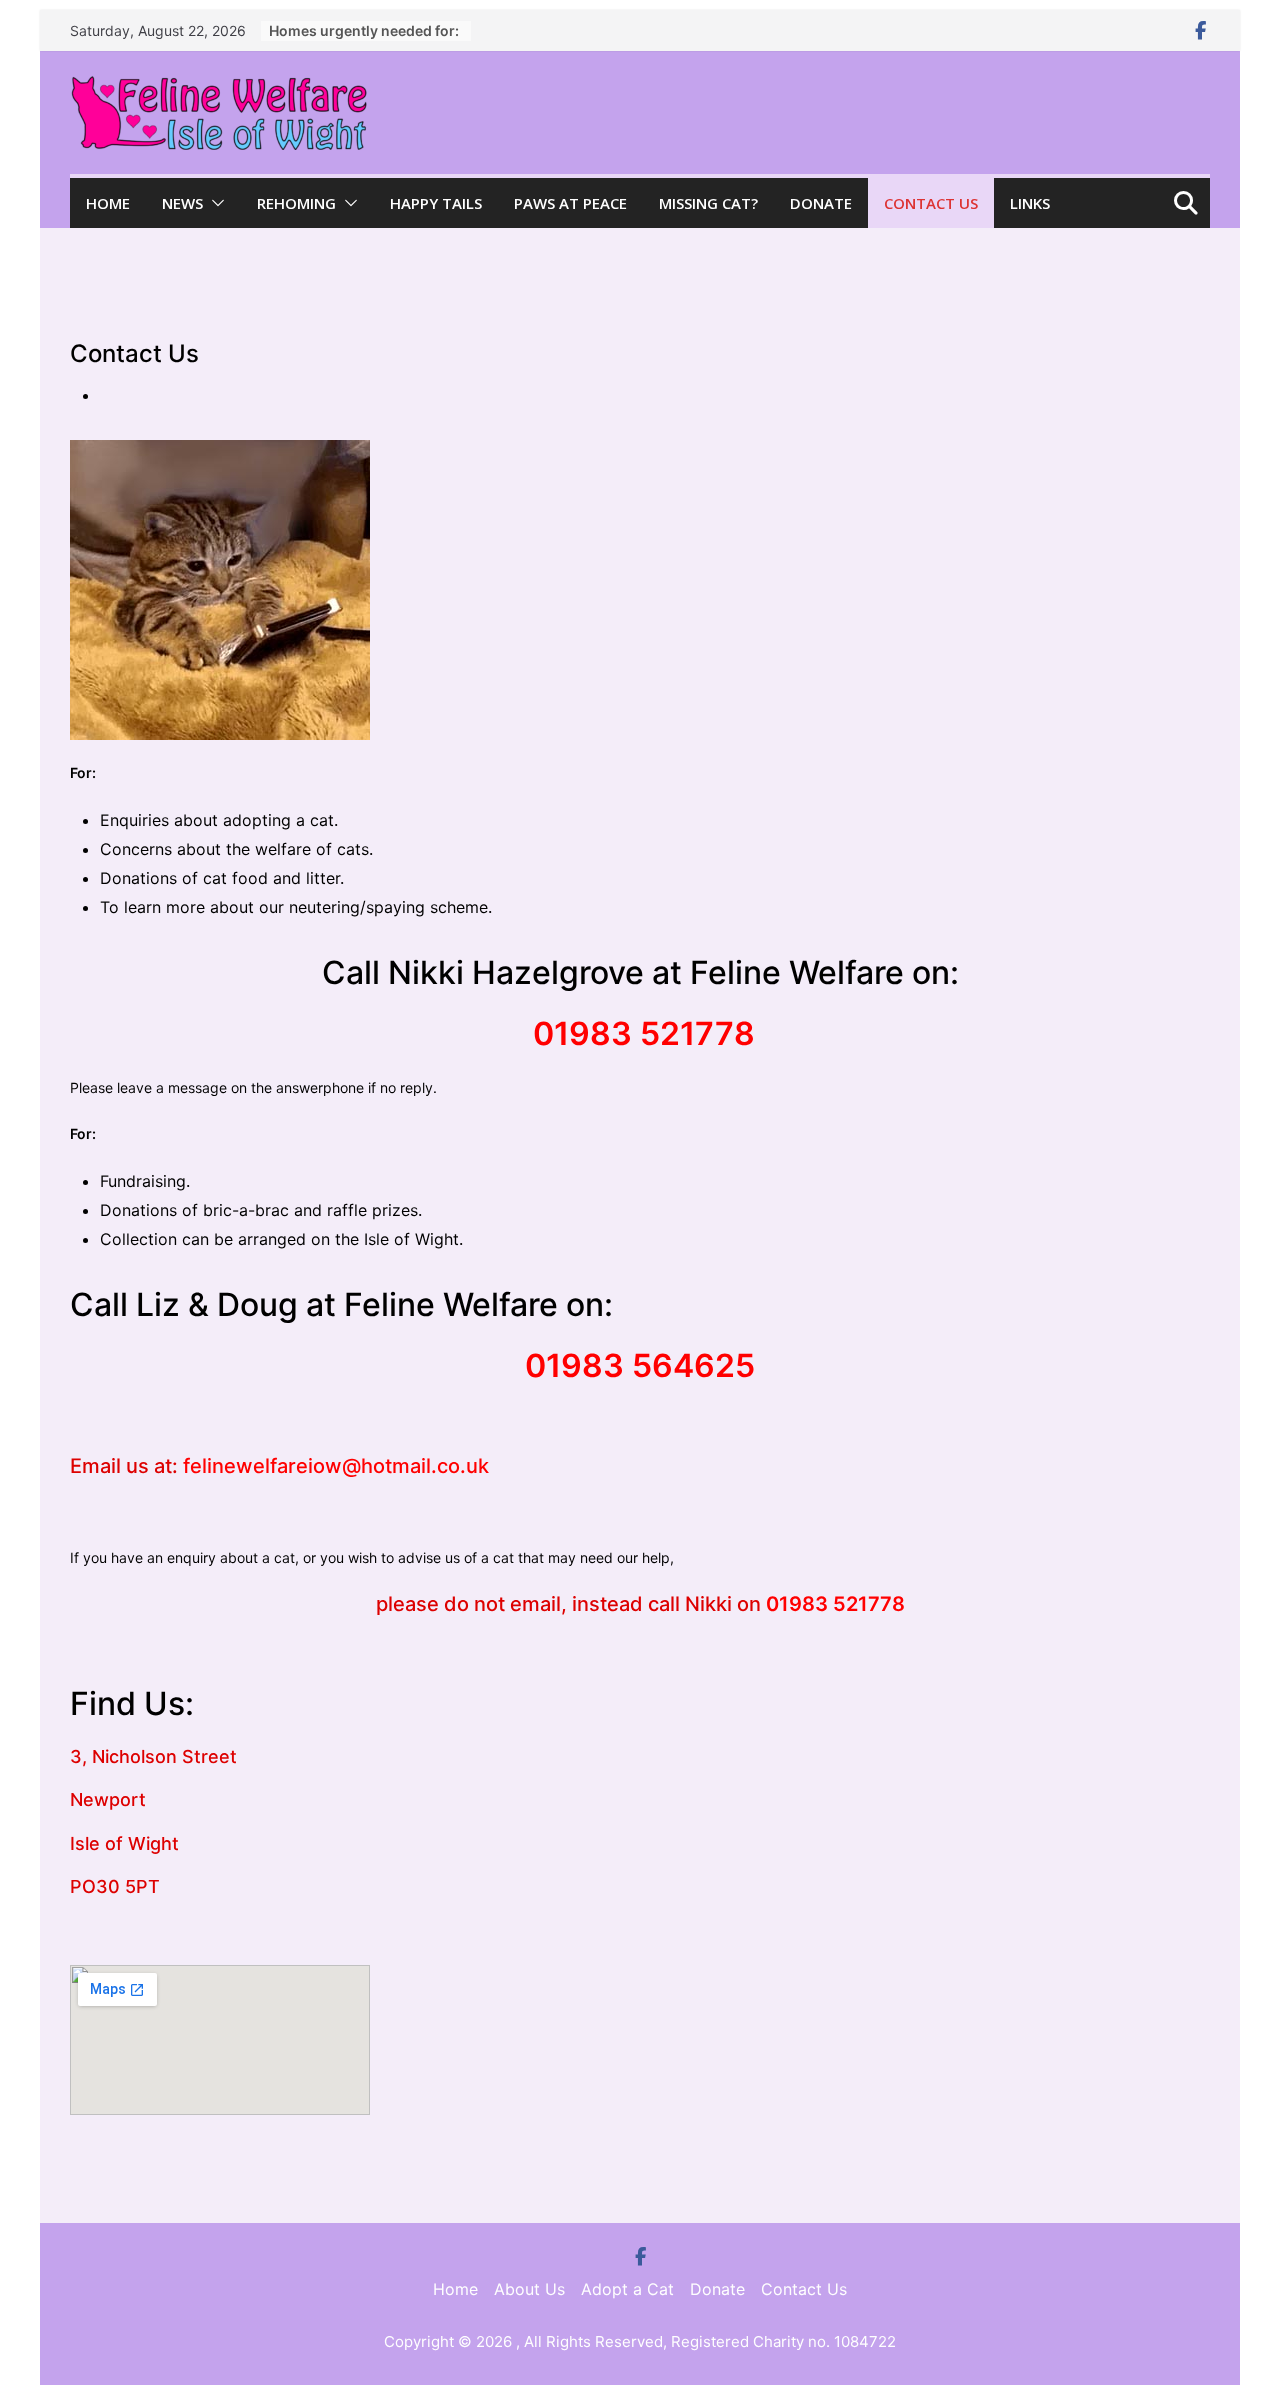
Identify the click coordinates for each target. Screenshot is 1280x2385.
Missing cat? (708, 203)
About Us (529, 2289)
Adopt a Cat (627, 2289)
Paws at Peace (570, 203)
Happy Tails (436, 203)
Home (108, 203)
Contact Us (931, 203)
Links (1030, 203)
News (182, 203)
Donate (821, 203)
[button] (214, 203)
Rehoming (296, 203)
